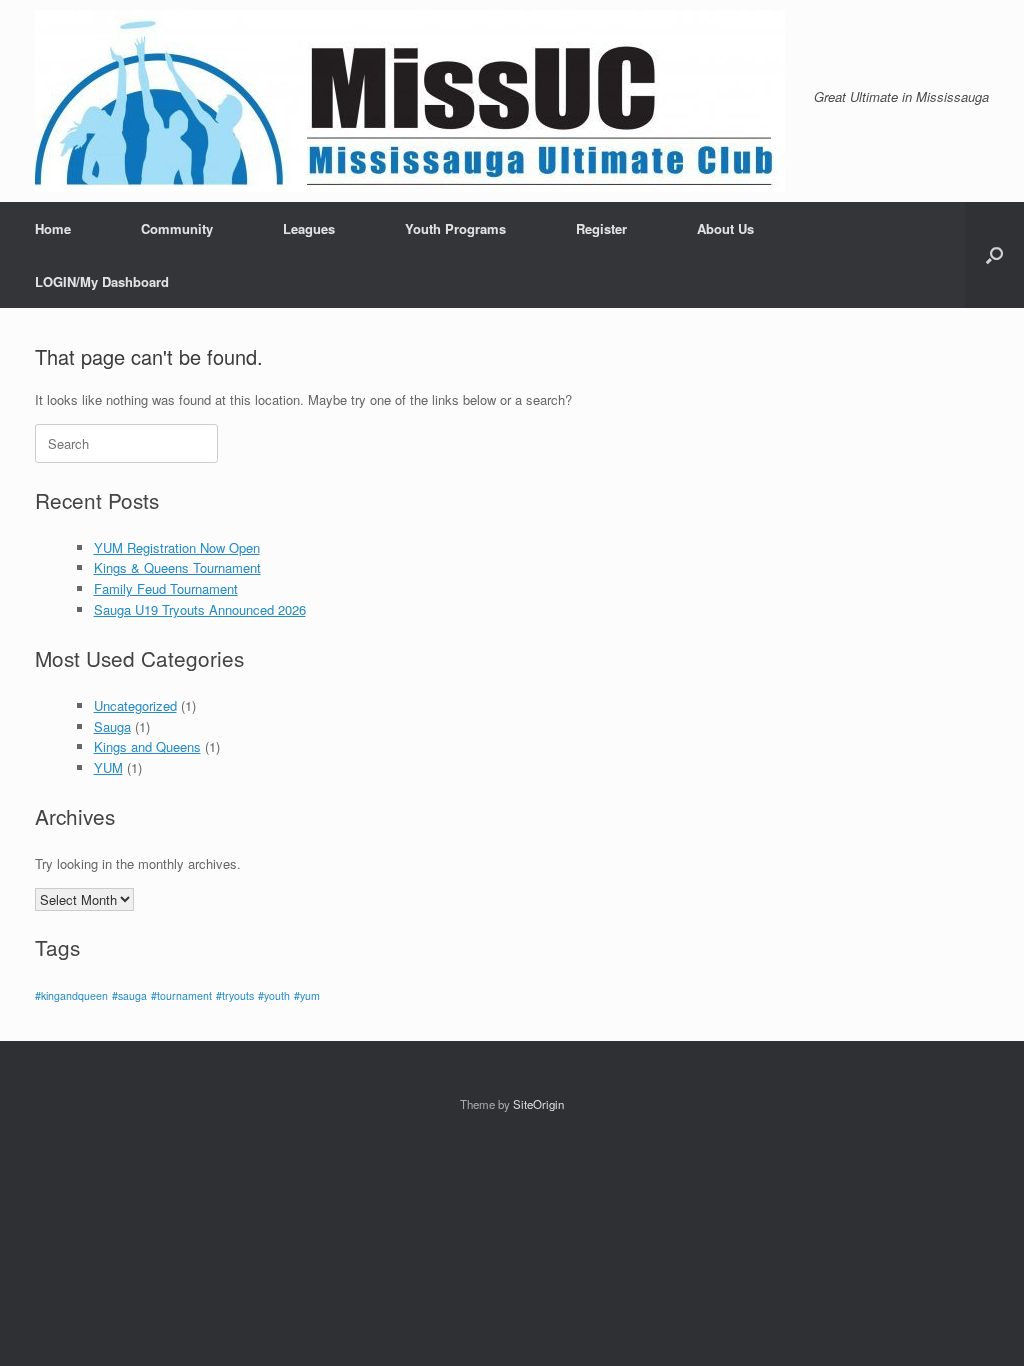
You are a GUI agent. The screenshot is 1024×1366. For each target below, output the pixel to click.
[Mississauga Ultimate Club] (410, 101)
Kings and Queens (147, 746)
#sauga (129, 995)
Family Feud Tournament (166, 588)
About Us (725, 228)
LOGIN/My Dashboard (102, 281)
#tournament (181, 995)
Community (177, 228)
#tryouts (235, 995)
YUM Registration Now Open (177, 547)
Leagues (309, 228)
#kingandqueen (71, 995)
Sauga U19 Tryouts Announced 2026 (200, 609)
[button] (994, 255)
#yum (307, 995)
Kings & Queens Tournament (177, 567)
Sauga (112, 726)
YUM (108, 767)
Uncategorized (135, 705)
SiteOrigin (538, 1104)
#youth (274, 995)
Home (53, 228)
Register (601, 228)
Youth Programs (455, 228)
